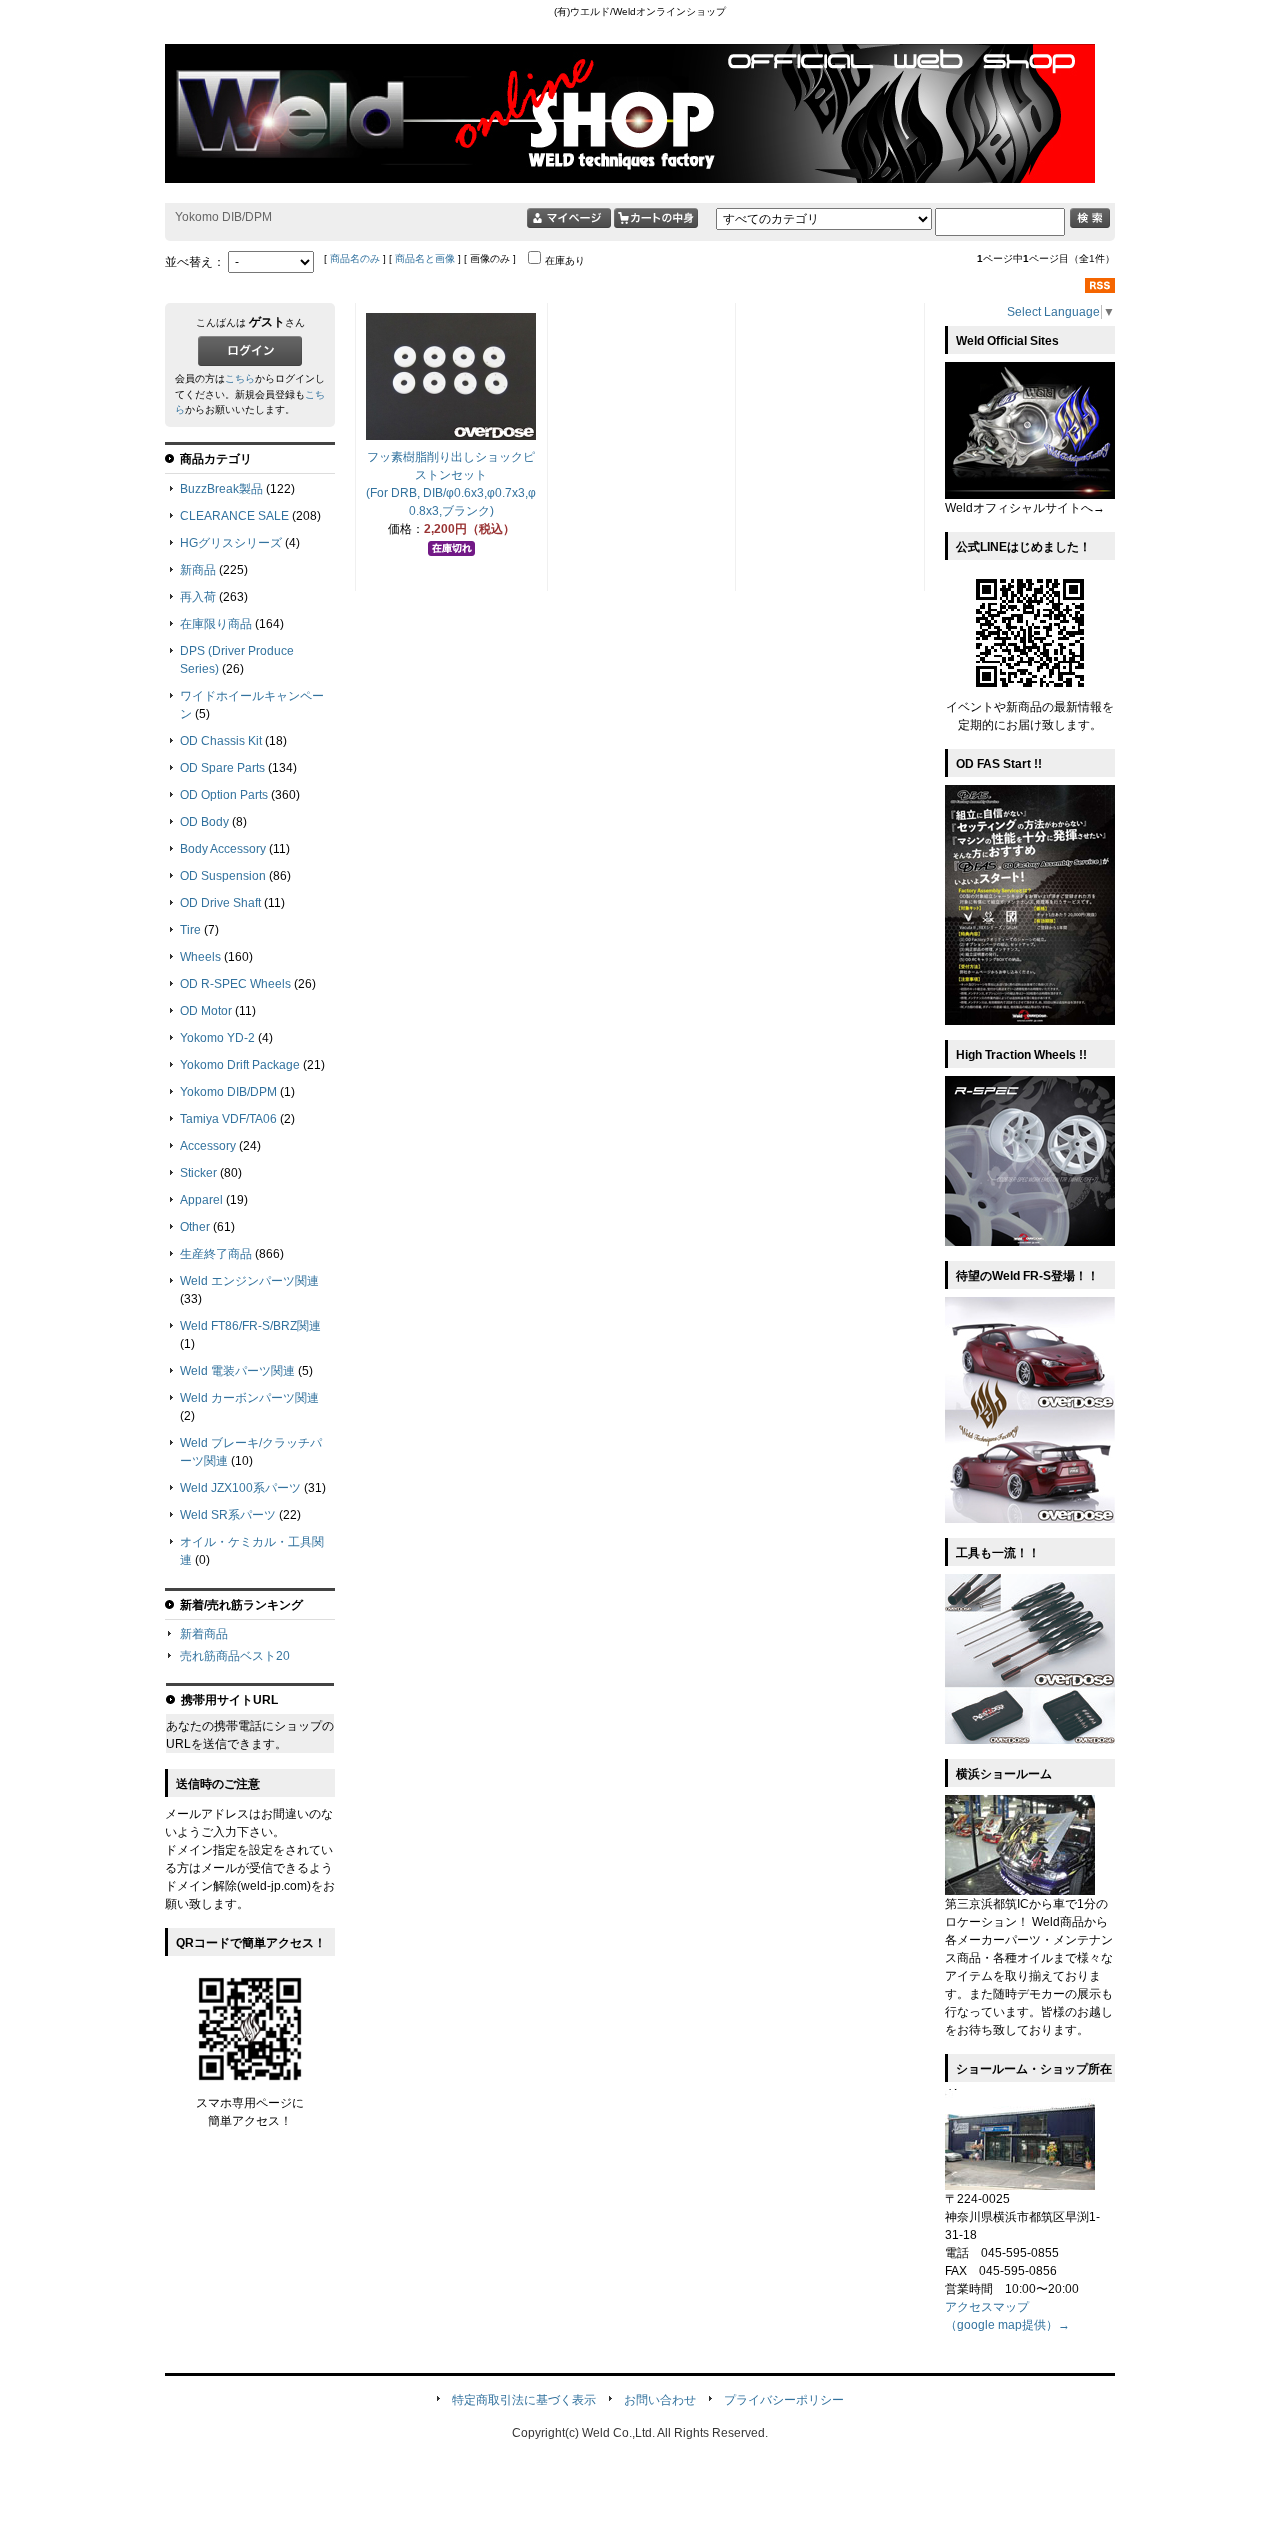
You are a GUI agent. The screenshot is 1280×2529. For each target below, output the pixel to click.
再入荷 (198, 597)
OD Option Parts (224, 795)
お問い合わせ (660, 2400)
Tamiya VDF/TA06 (228, 1119)
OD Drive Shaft (220, 903)
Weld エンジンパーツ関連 (249, 1281)
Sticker (198, 1173)
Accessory (208, 1146)
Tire (190, 930)
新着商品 (204, 1634)
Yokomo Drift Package (240, 1065)
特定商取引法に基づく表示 (524, 2400)
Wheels (200, 957)
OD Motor (206, 1011)
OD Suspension (223, 876)
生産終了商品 (216, 1254)
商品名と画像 (425, 258)
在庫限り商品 (216, 624)
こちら (240, 378)
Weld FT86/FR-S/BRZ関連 (250, 1326)
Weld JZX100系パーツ (240, 1488)
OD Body (204, 822)
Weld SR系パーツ (228, 1515)
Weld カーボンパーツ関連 (249, 1398)
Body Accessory (223, 849)
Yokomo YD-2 (217, 1038)
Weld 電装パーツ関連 (237, 1371)
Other (195, 1227)
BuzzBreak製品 (221, 489)
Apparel (201, 1200)
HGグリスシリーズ (231, 543)
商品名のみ (355, 258)
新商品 (198, 570)
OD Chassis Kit (221, 741)
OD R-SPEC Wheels (235, 984)
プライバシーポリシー (784, 2400)
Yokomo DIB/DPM (228, 1092)
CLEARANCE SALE (234, 516)
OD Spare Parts (222, 768)
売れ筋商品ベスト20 (235, 1656)
